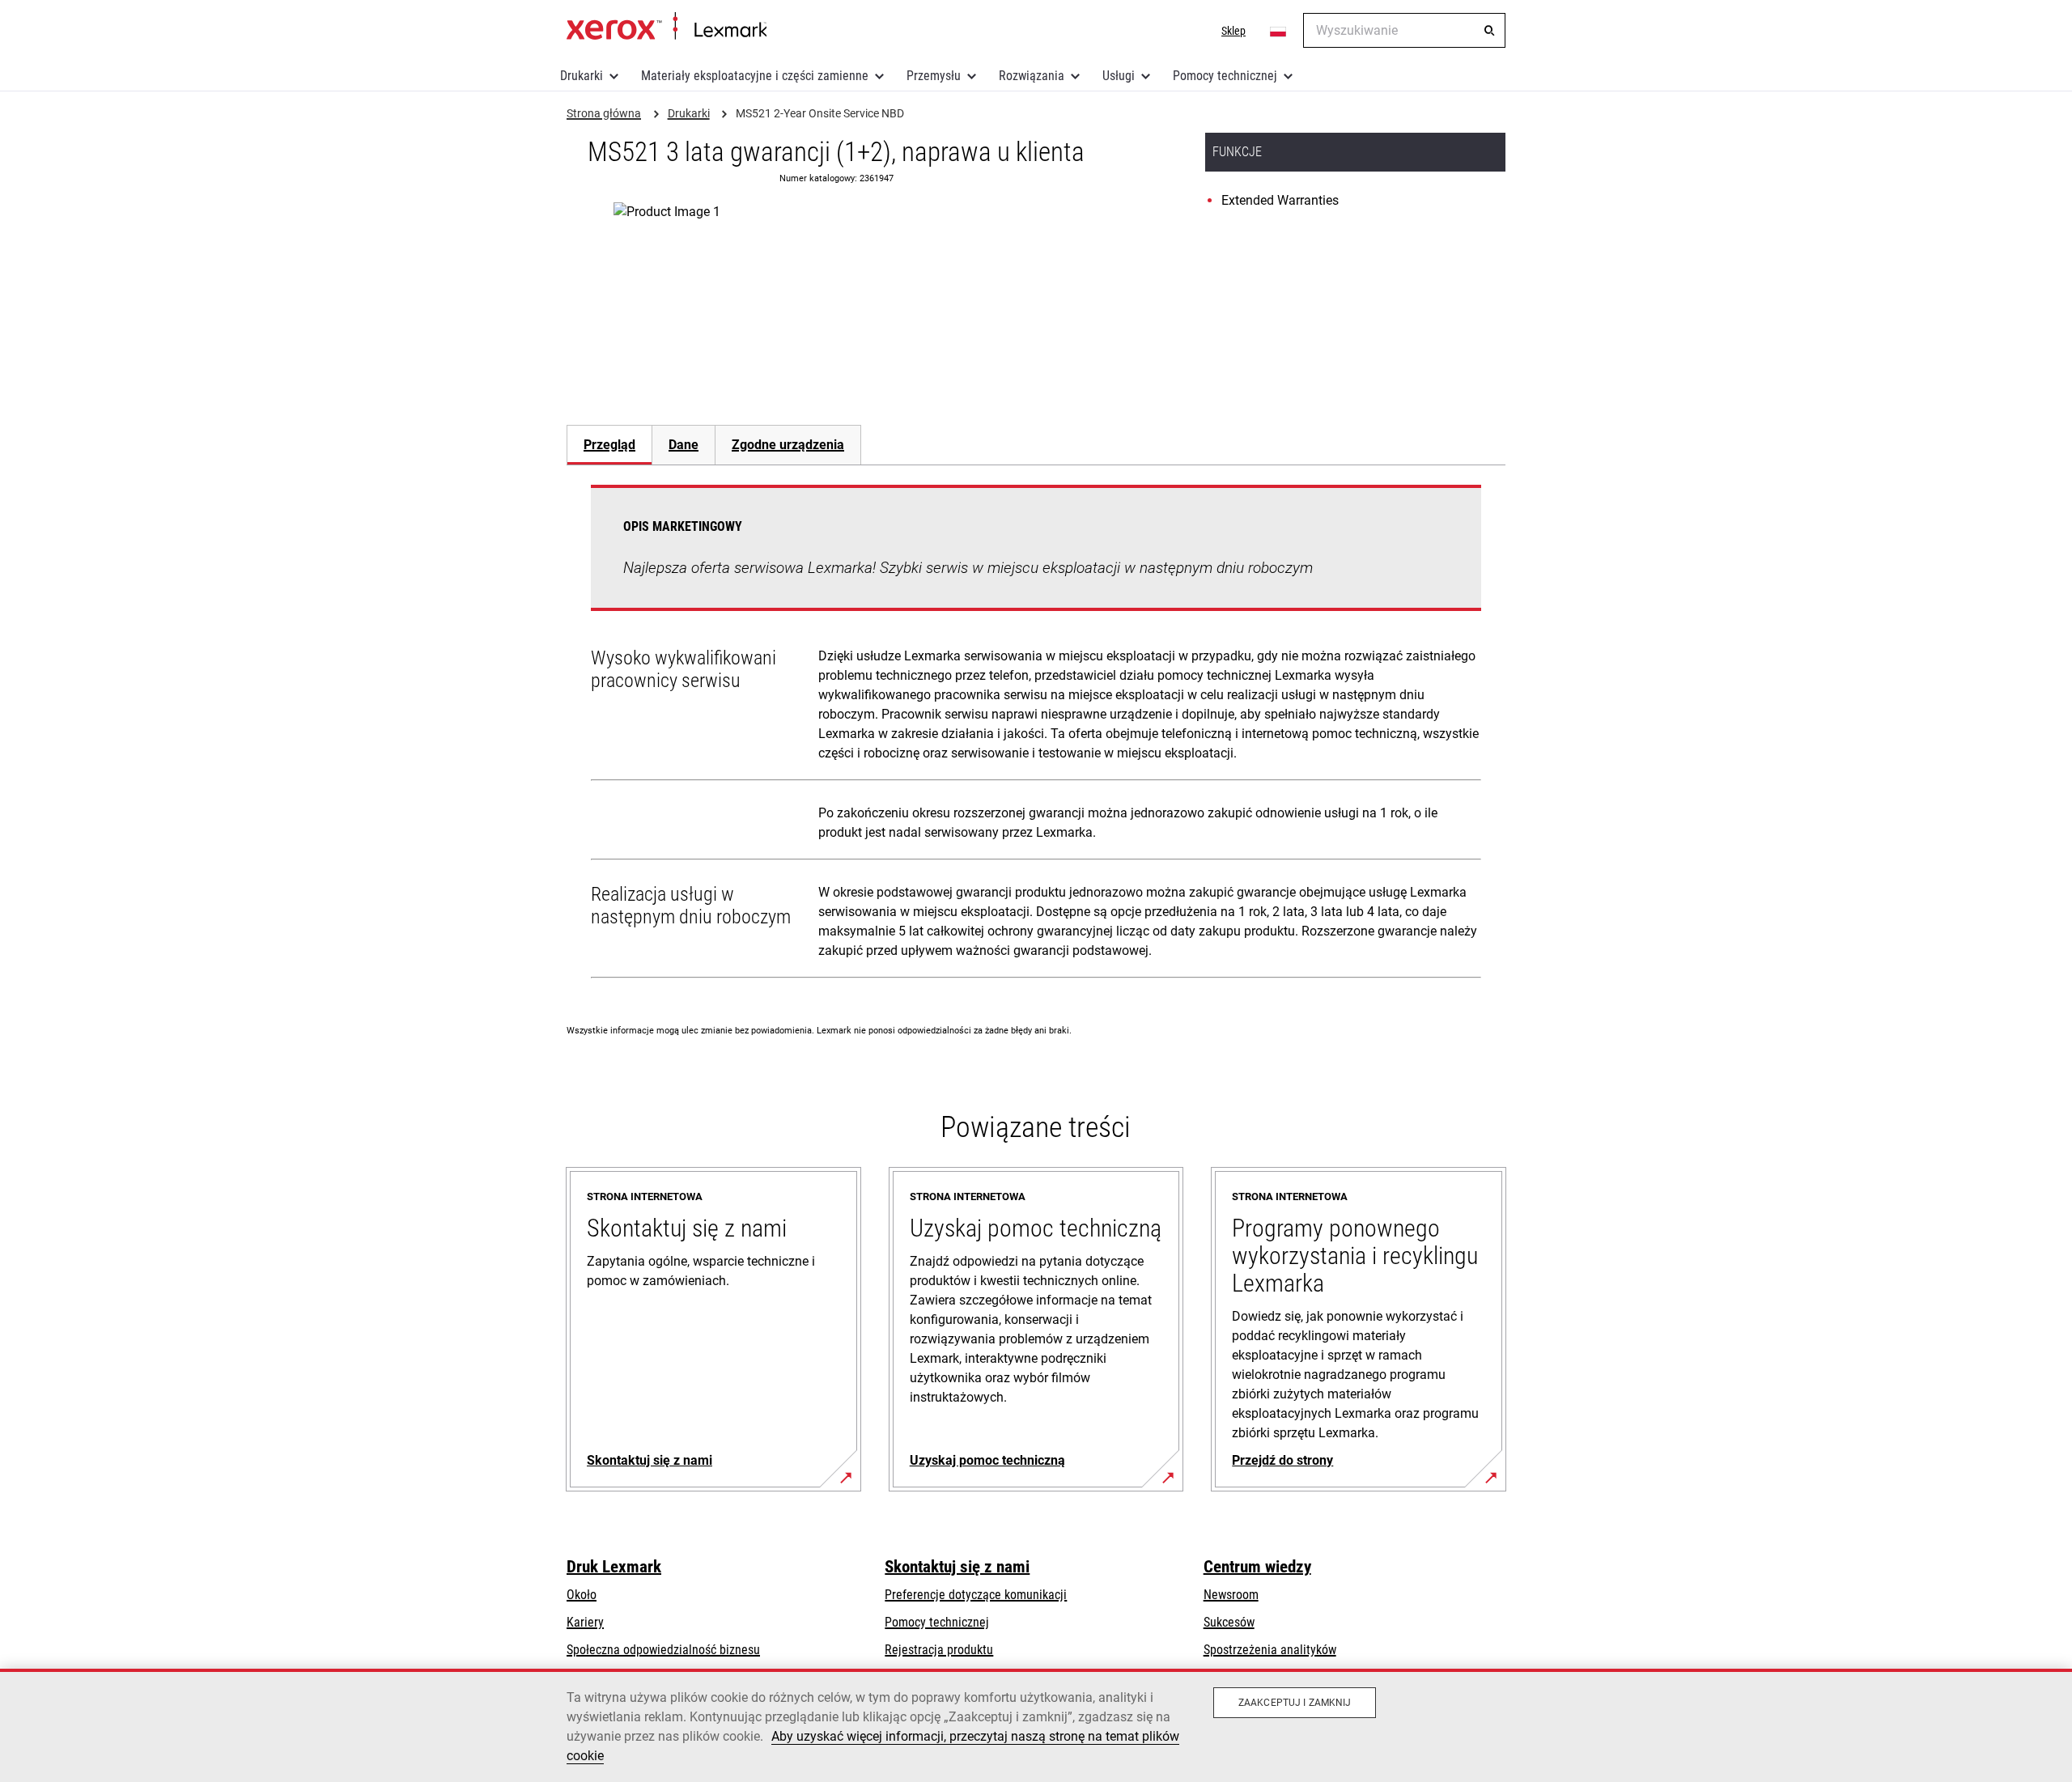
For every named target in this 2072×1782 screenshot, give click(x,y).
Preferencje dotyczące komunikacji (976, 1595)
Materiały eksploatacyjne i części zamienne (755, 76)
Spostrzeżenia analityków (1270, 1650)
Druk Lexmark (614, 1567)
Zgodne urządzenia (788, 445)
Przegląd (609, 445)
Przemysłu (934, 76)
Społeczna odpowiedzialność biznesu (663, 1650)
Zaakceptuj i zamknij (1295, 1703)
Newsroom (1231, 1595)
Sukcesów (1229, 1622)
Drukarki (582, 76)
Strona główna (667, 27)
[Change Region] (1279, 31)
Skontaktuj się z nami (957, 1567)
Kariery (585, 1622)
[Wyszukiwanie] (1489, 31)
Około (582, 1595)
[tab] (609, 445)
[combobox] (1404, 30)
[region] (1036, 1725)
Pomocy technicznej (1225, 76)
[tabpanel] (1036, 735)
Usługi (1119, 76)
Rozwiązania (1032, 76)
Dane (684, 445)
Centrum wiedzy (1257, 1567)
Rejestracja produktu (939, 1650)
